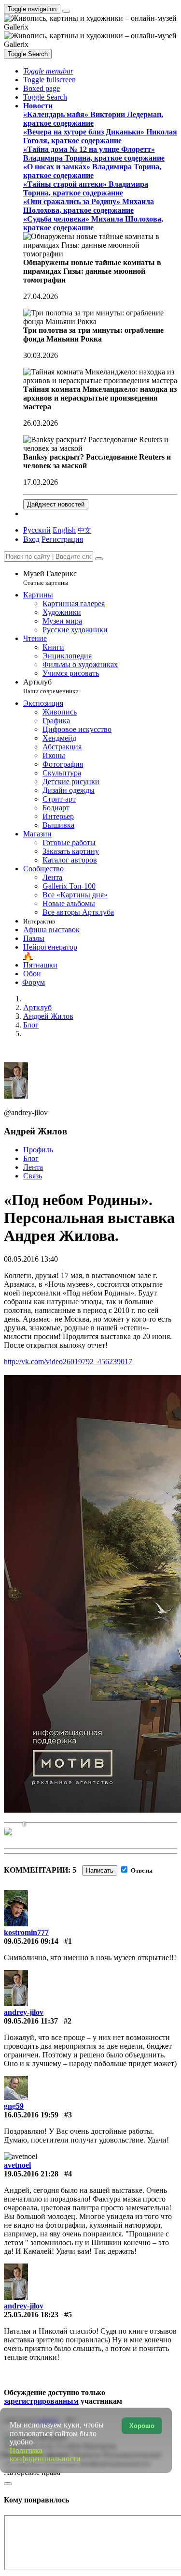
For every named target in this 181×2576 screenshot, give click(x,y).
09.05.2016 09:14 (31, 1941)
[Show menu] (66, 11)
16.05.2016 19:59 (31, 2115)
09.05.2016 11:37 (31, 2021)
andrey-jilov (24, 2012)
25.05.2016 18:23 (31, 2315)
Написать (100, 1870)
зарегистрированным (41, 2401)
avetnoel (17, 2165)
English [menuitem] (64, 530)
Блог (31, 1158)
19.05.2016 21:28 (31, 2174)
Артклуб (51, 686)
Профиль (38, 1150)
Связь (33, 1176)
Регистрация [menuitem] (62, 539)
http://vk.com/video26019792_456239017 (68, 1362)
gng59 (14, 2106)
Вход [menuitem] (31, 539)
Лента (33, 1167)
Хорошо (142, 2426)
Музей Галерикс (50, 578)
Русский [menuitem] (37, 530)
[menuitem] (84, 530)
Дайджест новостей (56, 504)
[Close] (99, 559)
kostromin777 (26, 1932)
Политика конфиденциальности (45, 2455)
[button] (48, 71)
